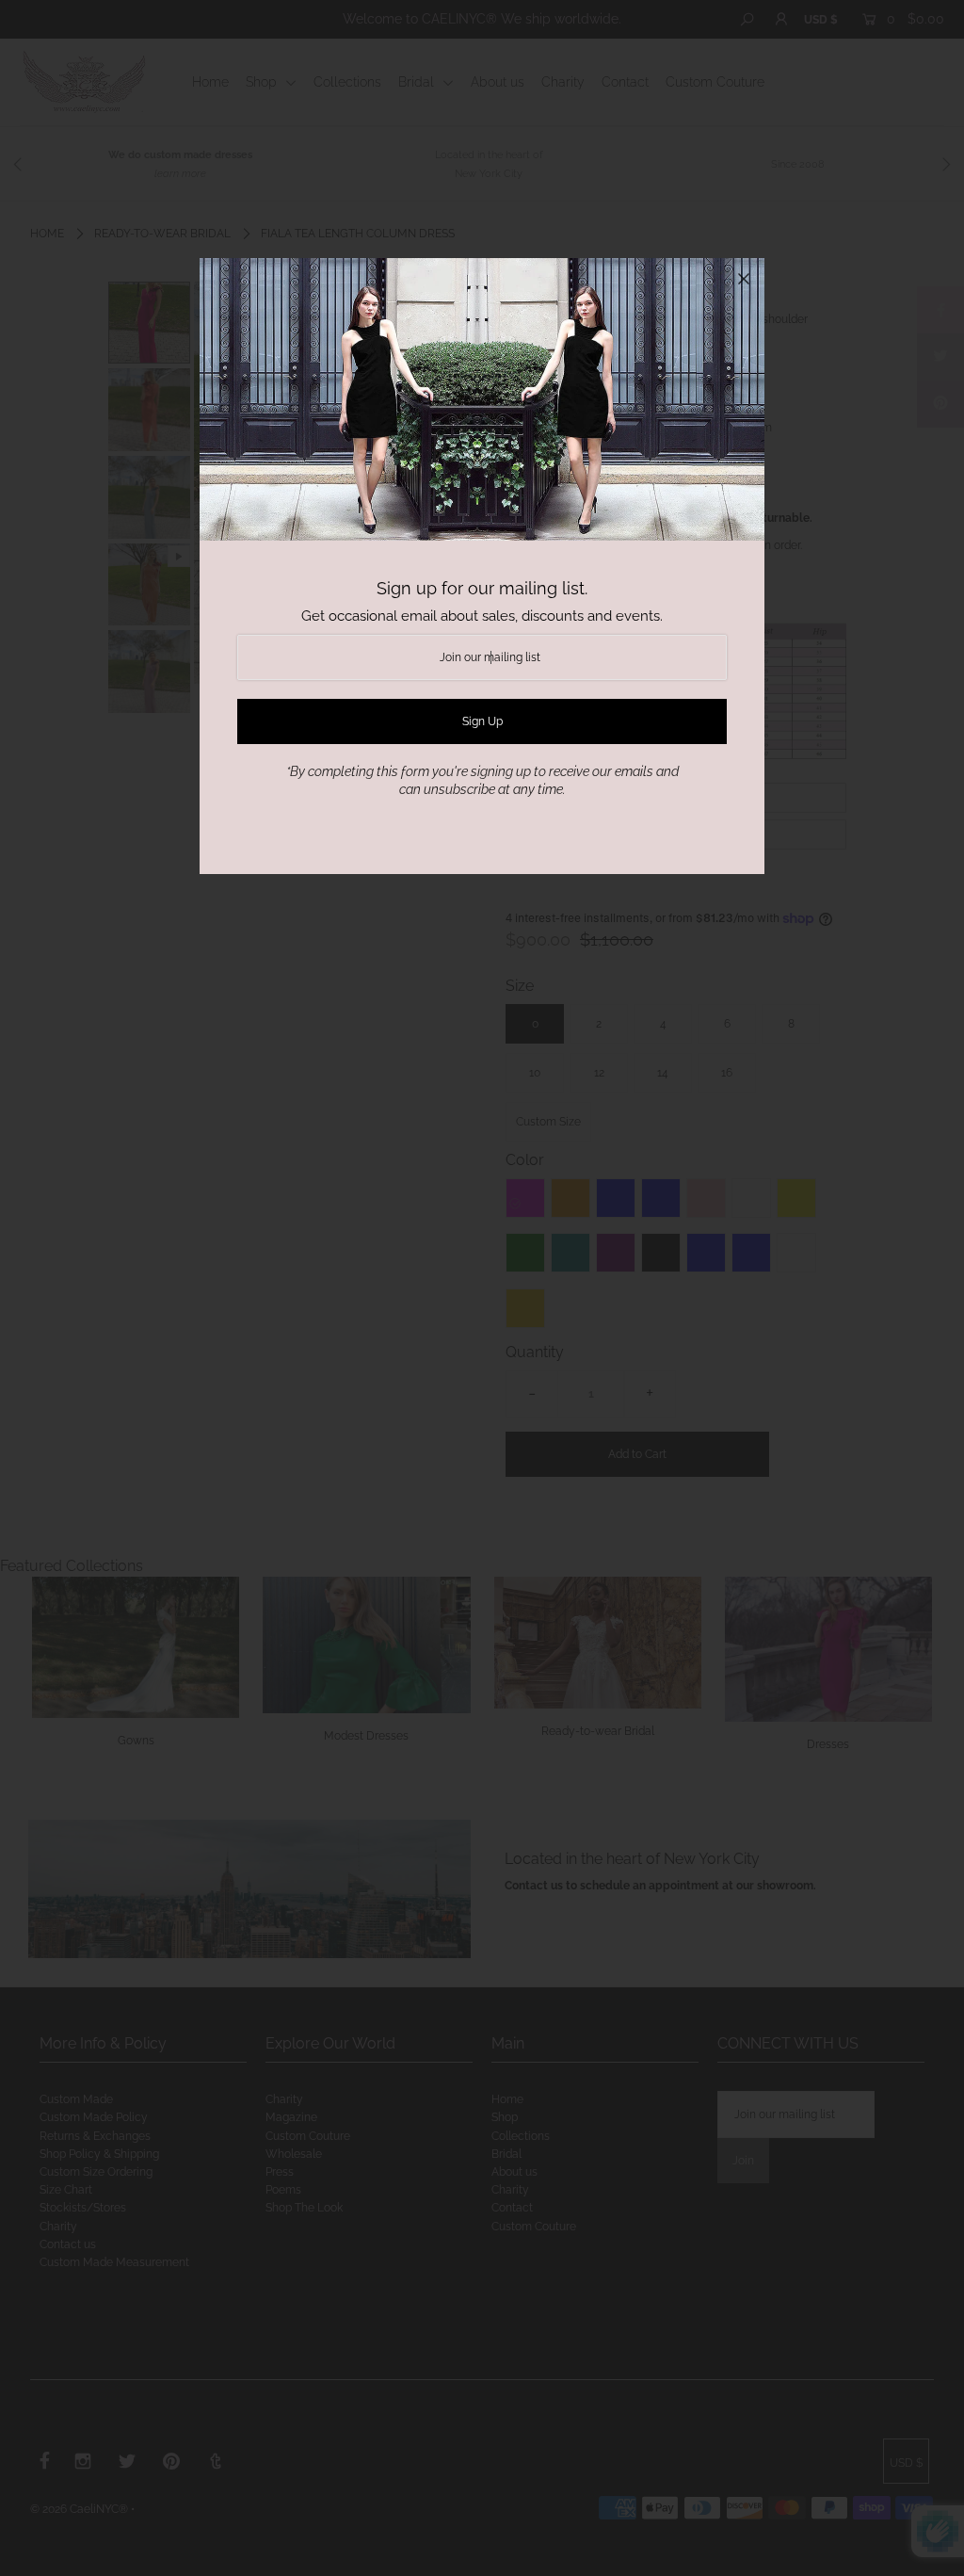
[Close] (744, 279)
